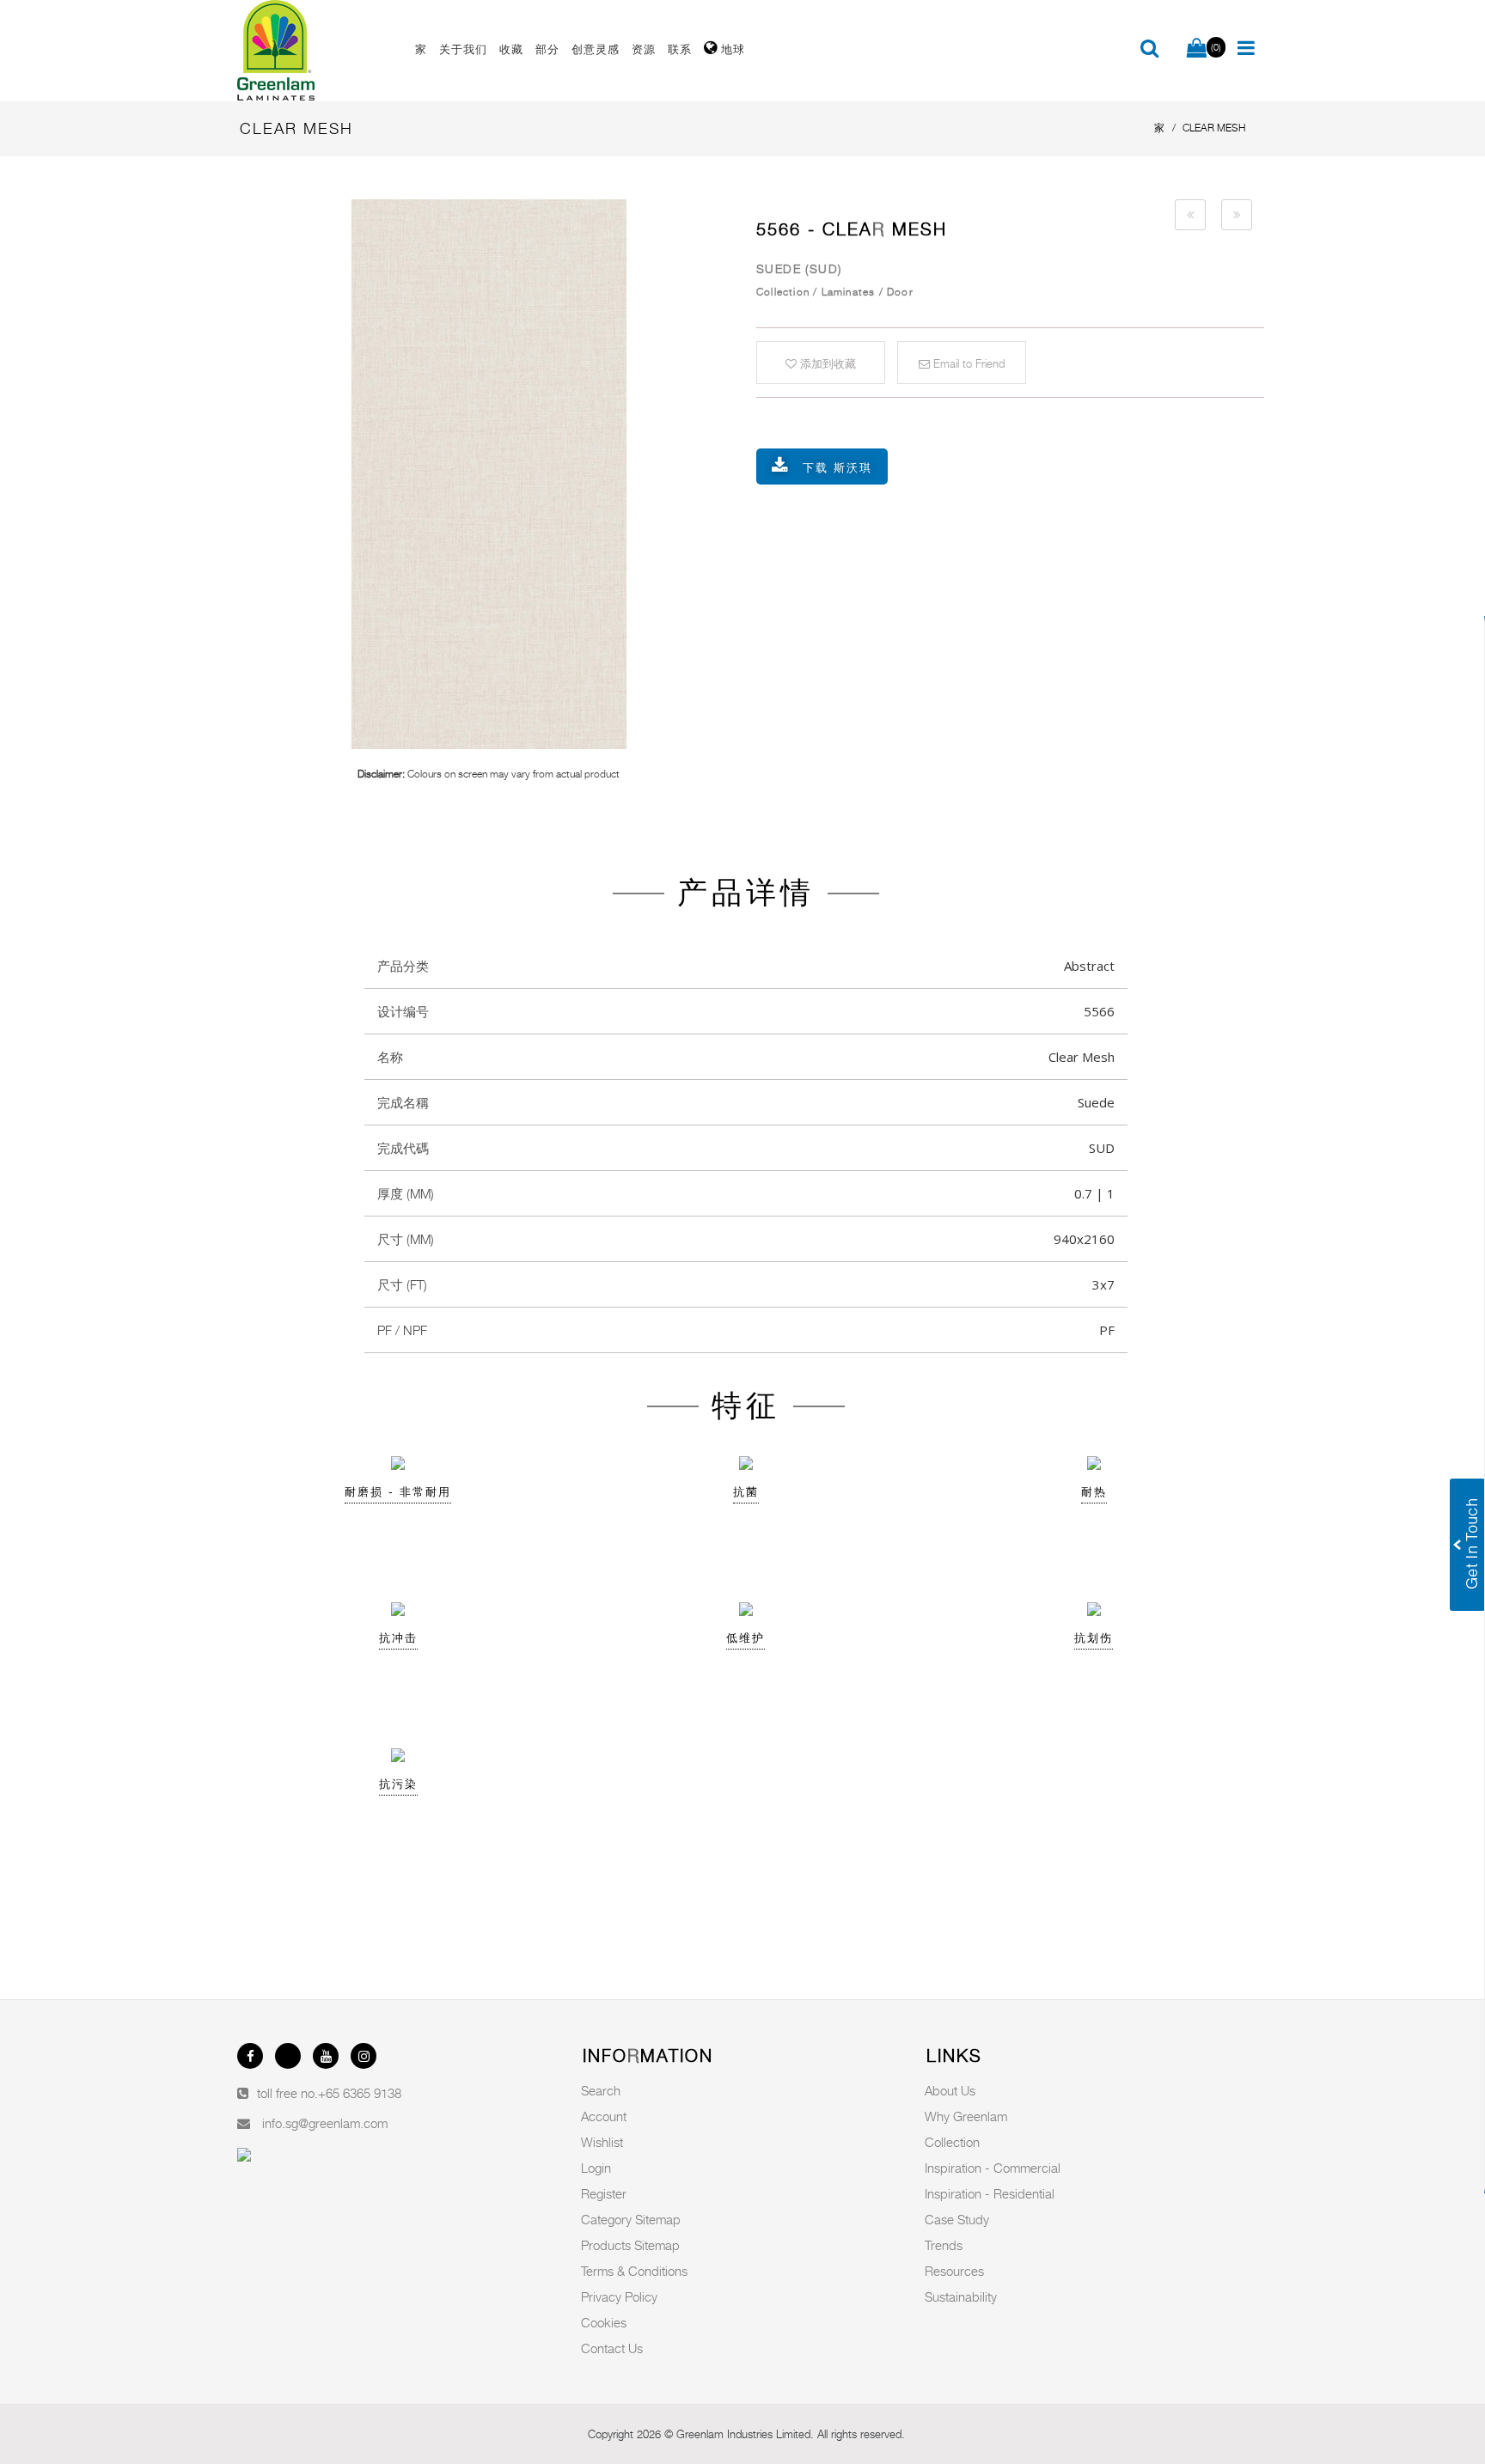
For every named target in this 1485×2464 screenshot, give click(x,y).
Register (604, 2193)
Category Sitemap (631, 2219)
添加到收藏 (826, 363)
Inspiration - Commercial (993, 2168)
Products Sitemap (630, 2245)
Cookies (604, 2322)
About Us (950, 2090)
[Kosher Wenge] (1190, 215)
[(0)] (1197, 49)
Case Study (957, 2219)
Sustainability (961, 2296)
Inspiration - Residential (990, 2193)
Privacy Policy (619, 2296)
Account (604, 2116)
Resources (954, 2271)
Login (596, 2168)
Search (601, 2090)
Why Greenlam (966, 2116)
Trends (944, 2245)
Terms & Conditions (634, 2271)
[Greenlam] (316, 51)
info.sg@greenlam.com (325, 2123)
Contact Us (612, 2348)
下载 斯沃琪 (837, 467)
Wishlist (602, 2142)
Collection (952, 2142)
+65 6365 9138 (360, 2093)
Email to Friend (967, 363)
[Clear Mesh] (489, 474)
